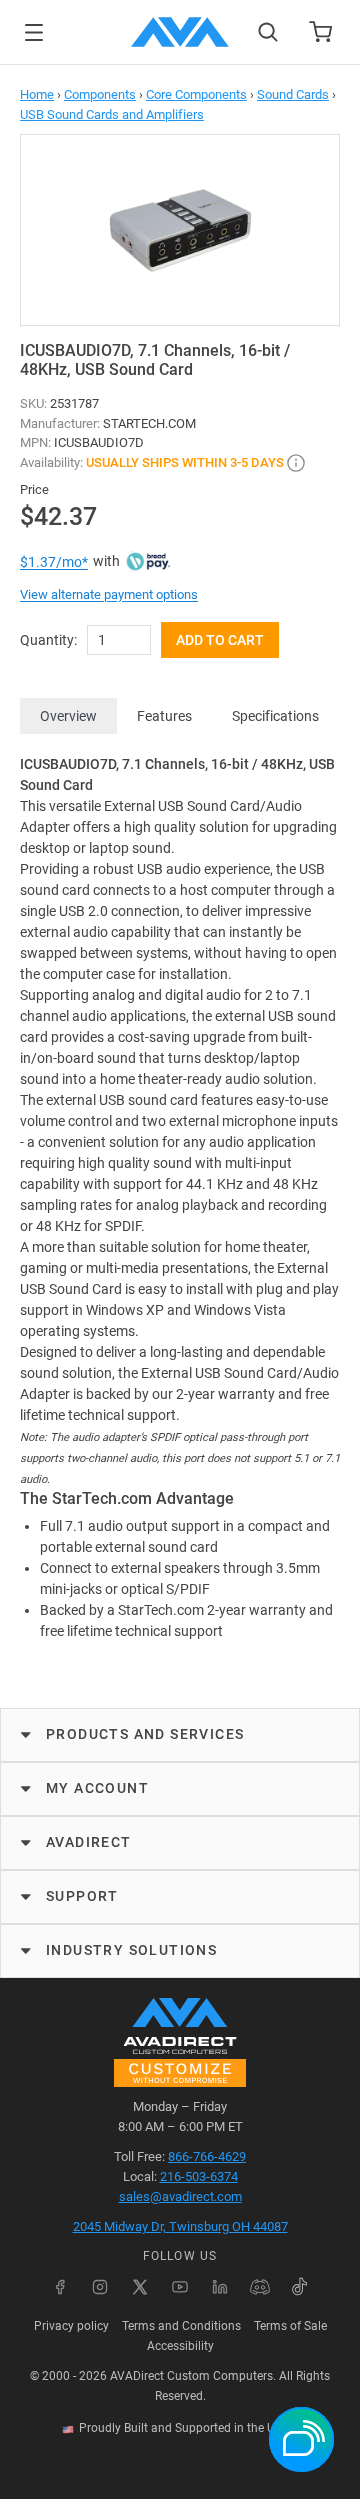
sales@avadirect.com (180, 2196)
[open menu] (34, 32)
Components (100, 94)
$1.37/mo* (54, 562)
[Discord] (260, 2287)
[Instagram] (100, 2287)
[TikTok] (300, 2287)
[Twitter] (140, 2287)
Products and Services (145, 1734)
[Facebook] (60, 2287)
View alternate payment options (109, 594)
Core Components (196, 94)
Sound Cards (293, 94)
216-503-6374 (199, 2176)
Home (37, 94)
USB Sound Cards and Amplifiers (112, 114)
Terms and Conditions (181, 2326)
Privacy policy (71, 2326)
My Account (97, 1788)
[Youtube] (180, 2287)
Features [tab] (164, 716)
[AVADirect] (180, 32)
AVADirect (89, 1842)
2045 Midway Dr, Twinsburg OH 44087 (180, 2226)
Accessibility (180, 2346)
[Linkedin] (220, 2287)
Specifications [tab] (275, 716)
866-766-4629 (207, 2156)
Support (82, 1896)
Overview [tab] (68, 716)
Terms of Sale (290, 2326)
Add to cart (220, 640)
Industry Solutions (131, 1950)
